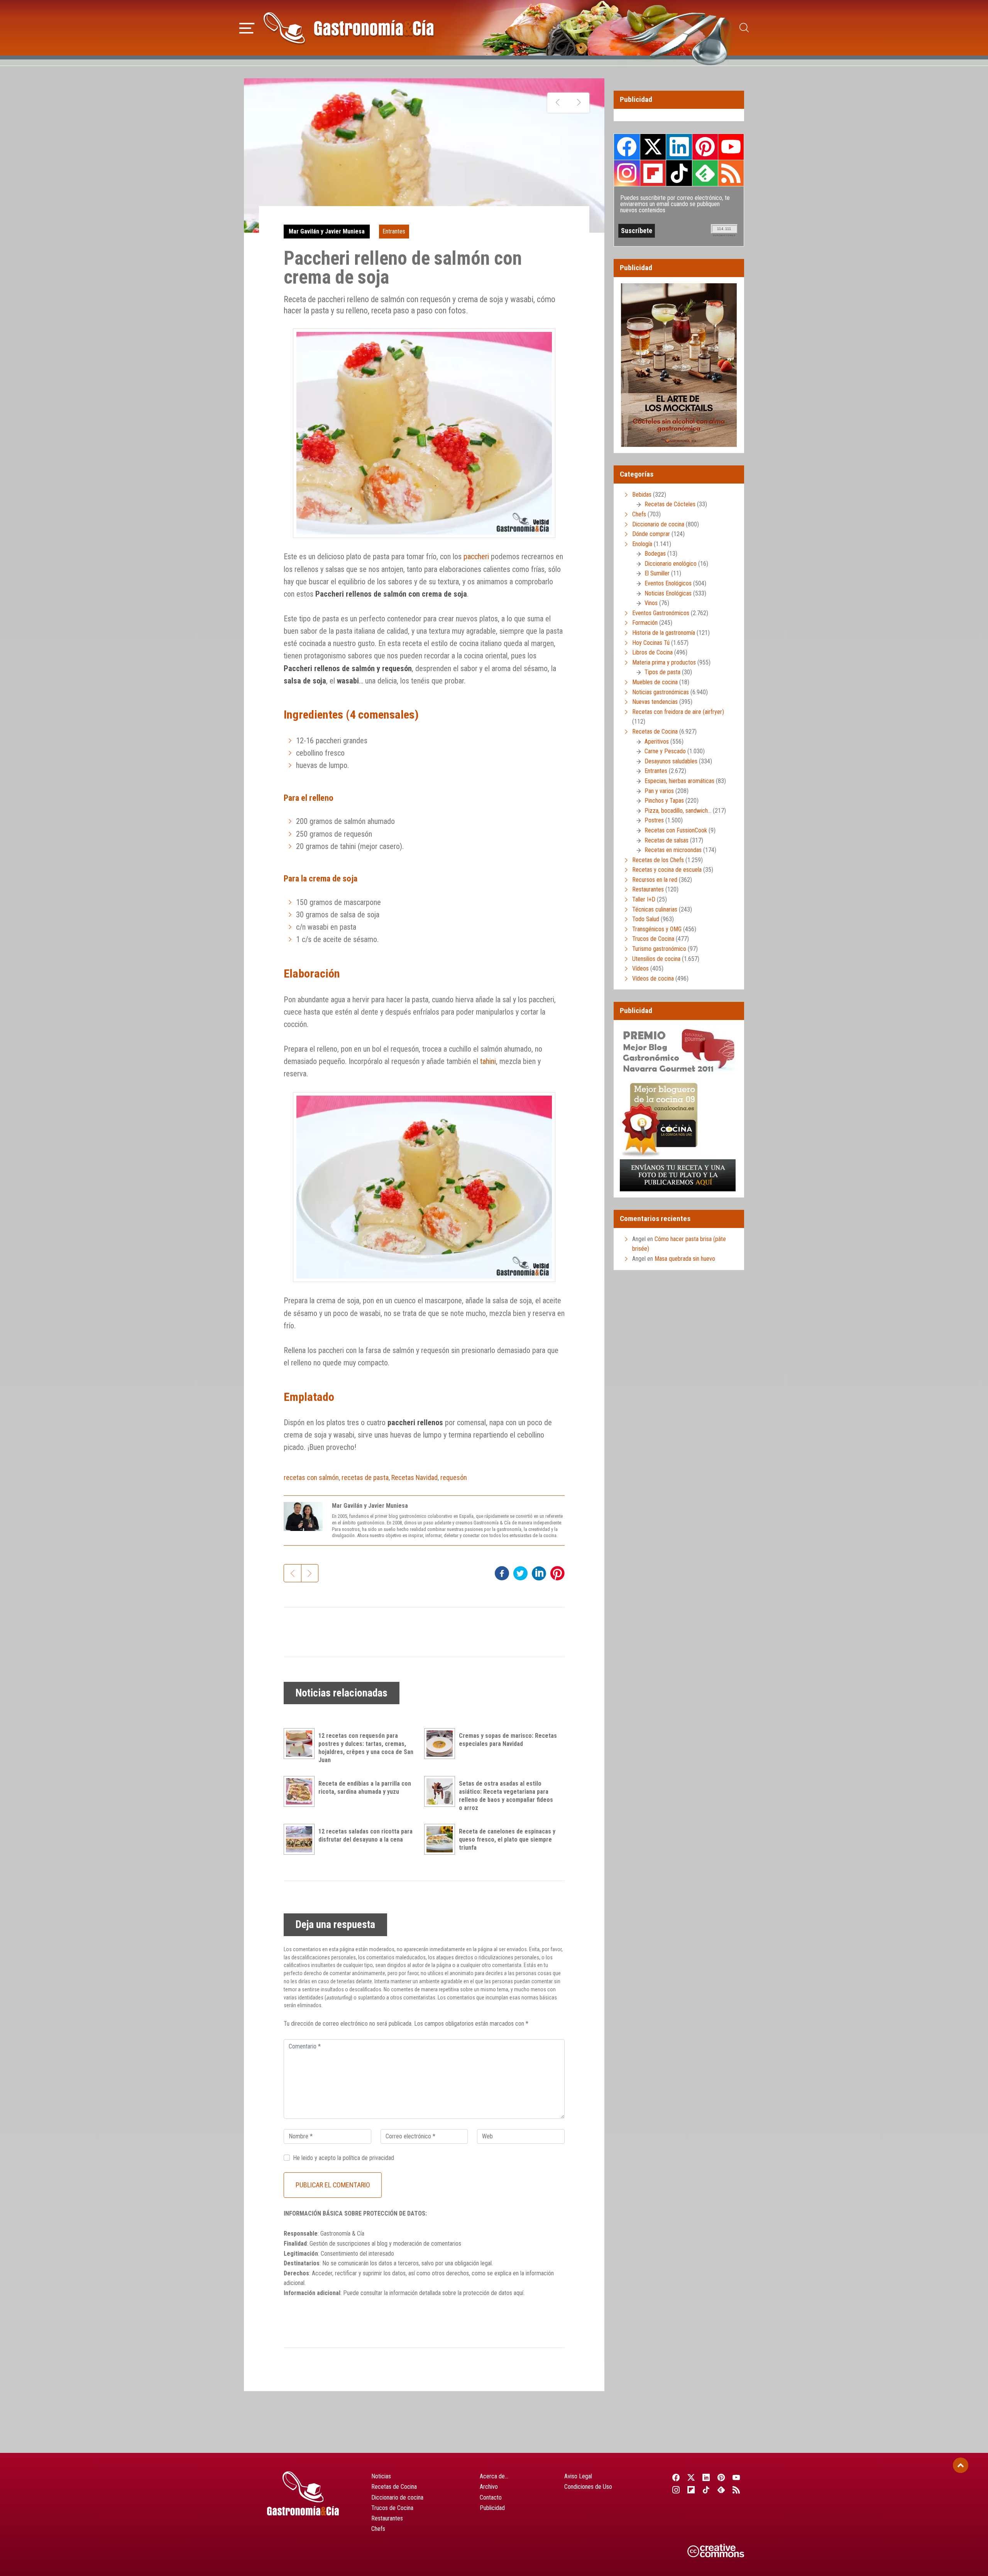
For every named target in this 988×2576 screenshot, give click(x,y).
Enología (642, 544)
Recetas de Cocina (655, 732)
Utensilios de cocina (656, 959)
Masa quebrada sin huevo (685, 1259)
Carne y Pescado (665, 751)
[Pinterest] (722, 2478)
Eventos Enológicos (668, 583)
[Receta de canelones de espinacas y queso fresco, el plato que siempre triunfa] (442, 1839)
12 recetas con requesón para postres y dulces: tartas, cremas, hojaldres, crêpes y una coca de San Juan (366, 1748)
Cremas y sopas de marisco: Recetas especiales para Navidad (508, 1740)
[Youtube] (737, 2478)
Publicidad (492, 2508)
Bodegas (655, 554)
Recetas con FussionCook (676, 830)
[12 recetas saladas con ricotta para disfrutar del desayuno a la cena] (301, 1839)
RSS (731, 173)
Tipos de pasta (662, 672)
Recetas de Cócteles (670, 504)
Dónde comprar (651, 534)
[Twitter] (691, 2478)
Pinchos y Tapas (664, 801)
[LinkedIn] (706, 2478)
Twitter (653, 147)
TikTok (679, 173)
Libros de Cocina (652, 652)
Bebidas (642, 495)
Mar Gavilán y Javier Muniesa (327, 231)
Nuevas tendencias (655, 702)
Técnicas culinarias (655, 909)
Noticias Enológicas (668, 593)
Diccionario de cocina (658, 524)
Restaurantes (648, 889)
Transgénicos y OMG (657, 929)
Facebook (627, 147)
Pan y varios (659, 791)
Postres (654, 820)
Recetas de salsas (667, 840)
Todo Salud (646, 919)
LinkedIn (679, 147)
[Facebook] (676, 2478)
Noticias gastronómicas (661, 692)
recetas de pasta (365, 1477)
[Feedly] (722, 2490)
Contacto (491, 2497)
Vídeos (640, 968)
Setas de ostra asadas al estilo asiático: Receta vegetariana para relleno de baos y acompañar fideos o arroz (506, 1795)
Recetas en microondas (673, 850)
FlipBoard (653, 173)
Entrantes (394, 231)
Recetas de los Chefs (658, 860)
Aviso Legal (578, 2476)
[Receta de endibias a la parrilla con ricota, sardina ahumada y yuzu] (301, 1791)
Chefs (639, 514)
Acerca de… (494, 2476)
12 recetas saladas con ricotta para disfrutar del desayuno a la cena (365, 1835)
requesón (454, 1477)
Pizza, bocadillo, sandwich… (678, 811)
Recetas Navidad (414, 1477)
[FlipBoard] (691, 2490)
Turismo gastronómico (659, 949)
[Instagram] (676, 2490)
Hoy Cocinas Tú (651, 643)
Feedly (705, 173)
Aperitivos (657, 742)
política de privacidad (368, 2158)
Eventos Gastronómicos (661, 613)
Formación (645, 623)
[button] (247, 27)
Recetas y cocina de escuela (667, 870)
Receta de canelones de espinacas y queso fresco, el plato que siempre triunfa (507, 1839)
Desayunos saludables (671, 761)
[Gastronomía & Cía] (349, 28)
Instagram (627, 173)
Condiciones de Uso (588, 2487)
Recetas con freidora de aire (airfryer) (678, 712)
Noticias (381, 2476)
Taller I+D (644, 899)
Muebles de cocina (655, 682)
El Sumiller (657, 573)
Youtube (731, 147)
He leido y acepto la (343, 2158)
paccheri (476, 556)
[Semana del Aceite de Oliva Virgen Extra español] (558, 103)
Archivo (489, 2487)
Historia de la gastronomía (664, 633)
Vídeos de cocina (653, 978)
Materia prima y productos (664, 662)
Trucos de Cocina (653, 939)
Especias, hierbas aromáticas (679, 781)
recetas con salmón (311, 1477)
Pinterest (705, 147)
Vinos (651, 603)
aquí (519, 2293)
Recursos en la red (655, 880)
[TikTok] (706, 2490)
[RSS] (737, 2490)
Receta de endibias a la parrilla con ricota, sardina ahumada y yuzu (365, 1788)
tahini (488, 1061)
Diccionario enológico (671, 564)
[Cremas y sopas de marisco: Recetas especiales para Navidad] (442, 1744)
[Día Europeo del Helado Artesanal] (579, 103)
